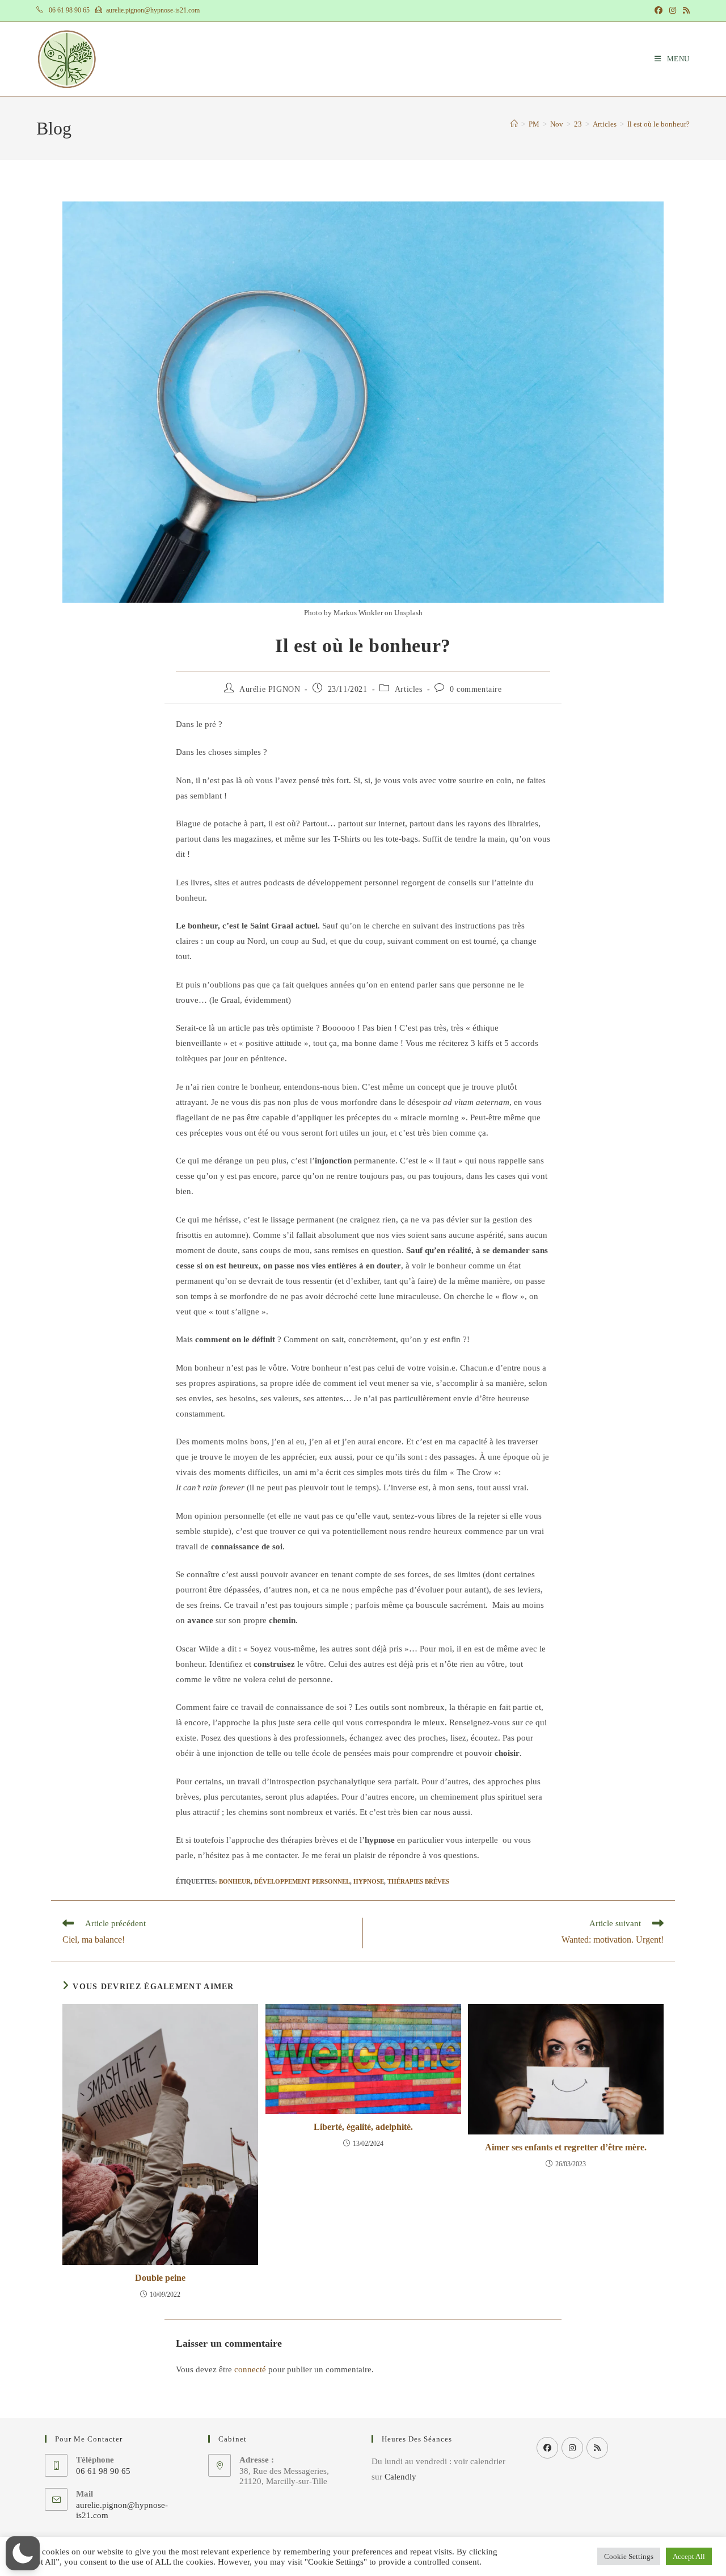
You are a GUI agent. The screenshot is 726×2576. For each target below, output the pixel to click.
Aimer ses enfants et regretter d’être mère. (566, 2147)
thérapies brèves (418, 1881)
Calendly (400, 2477)
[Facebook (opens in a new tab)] (659, 11)
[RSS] (597, 2448)
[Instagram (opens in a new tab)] (673, 11)
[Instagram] (572, 2448)
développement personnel (302, 1881)
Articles (409, 689)
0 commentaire (476, 689)
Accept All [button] (689, 2556)
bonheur (235, 1881)
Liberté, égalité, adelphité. (363, 2127)
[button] (23, 2553)
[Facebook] (547, 2448)
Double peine (160, 2278)
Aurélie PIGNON (270, 689)
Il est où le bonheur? (659, 124)
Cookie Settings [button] (629, 2556)
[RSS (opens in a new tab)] (685, 11)
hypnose (369, 1881)
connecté (250, 2369)
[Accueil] (514, 124)
